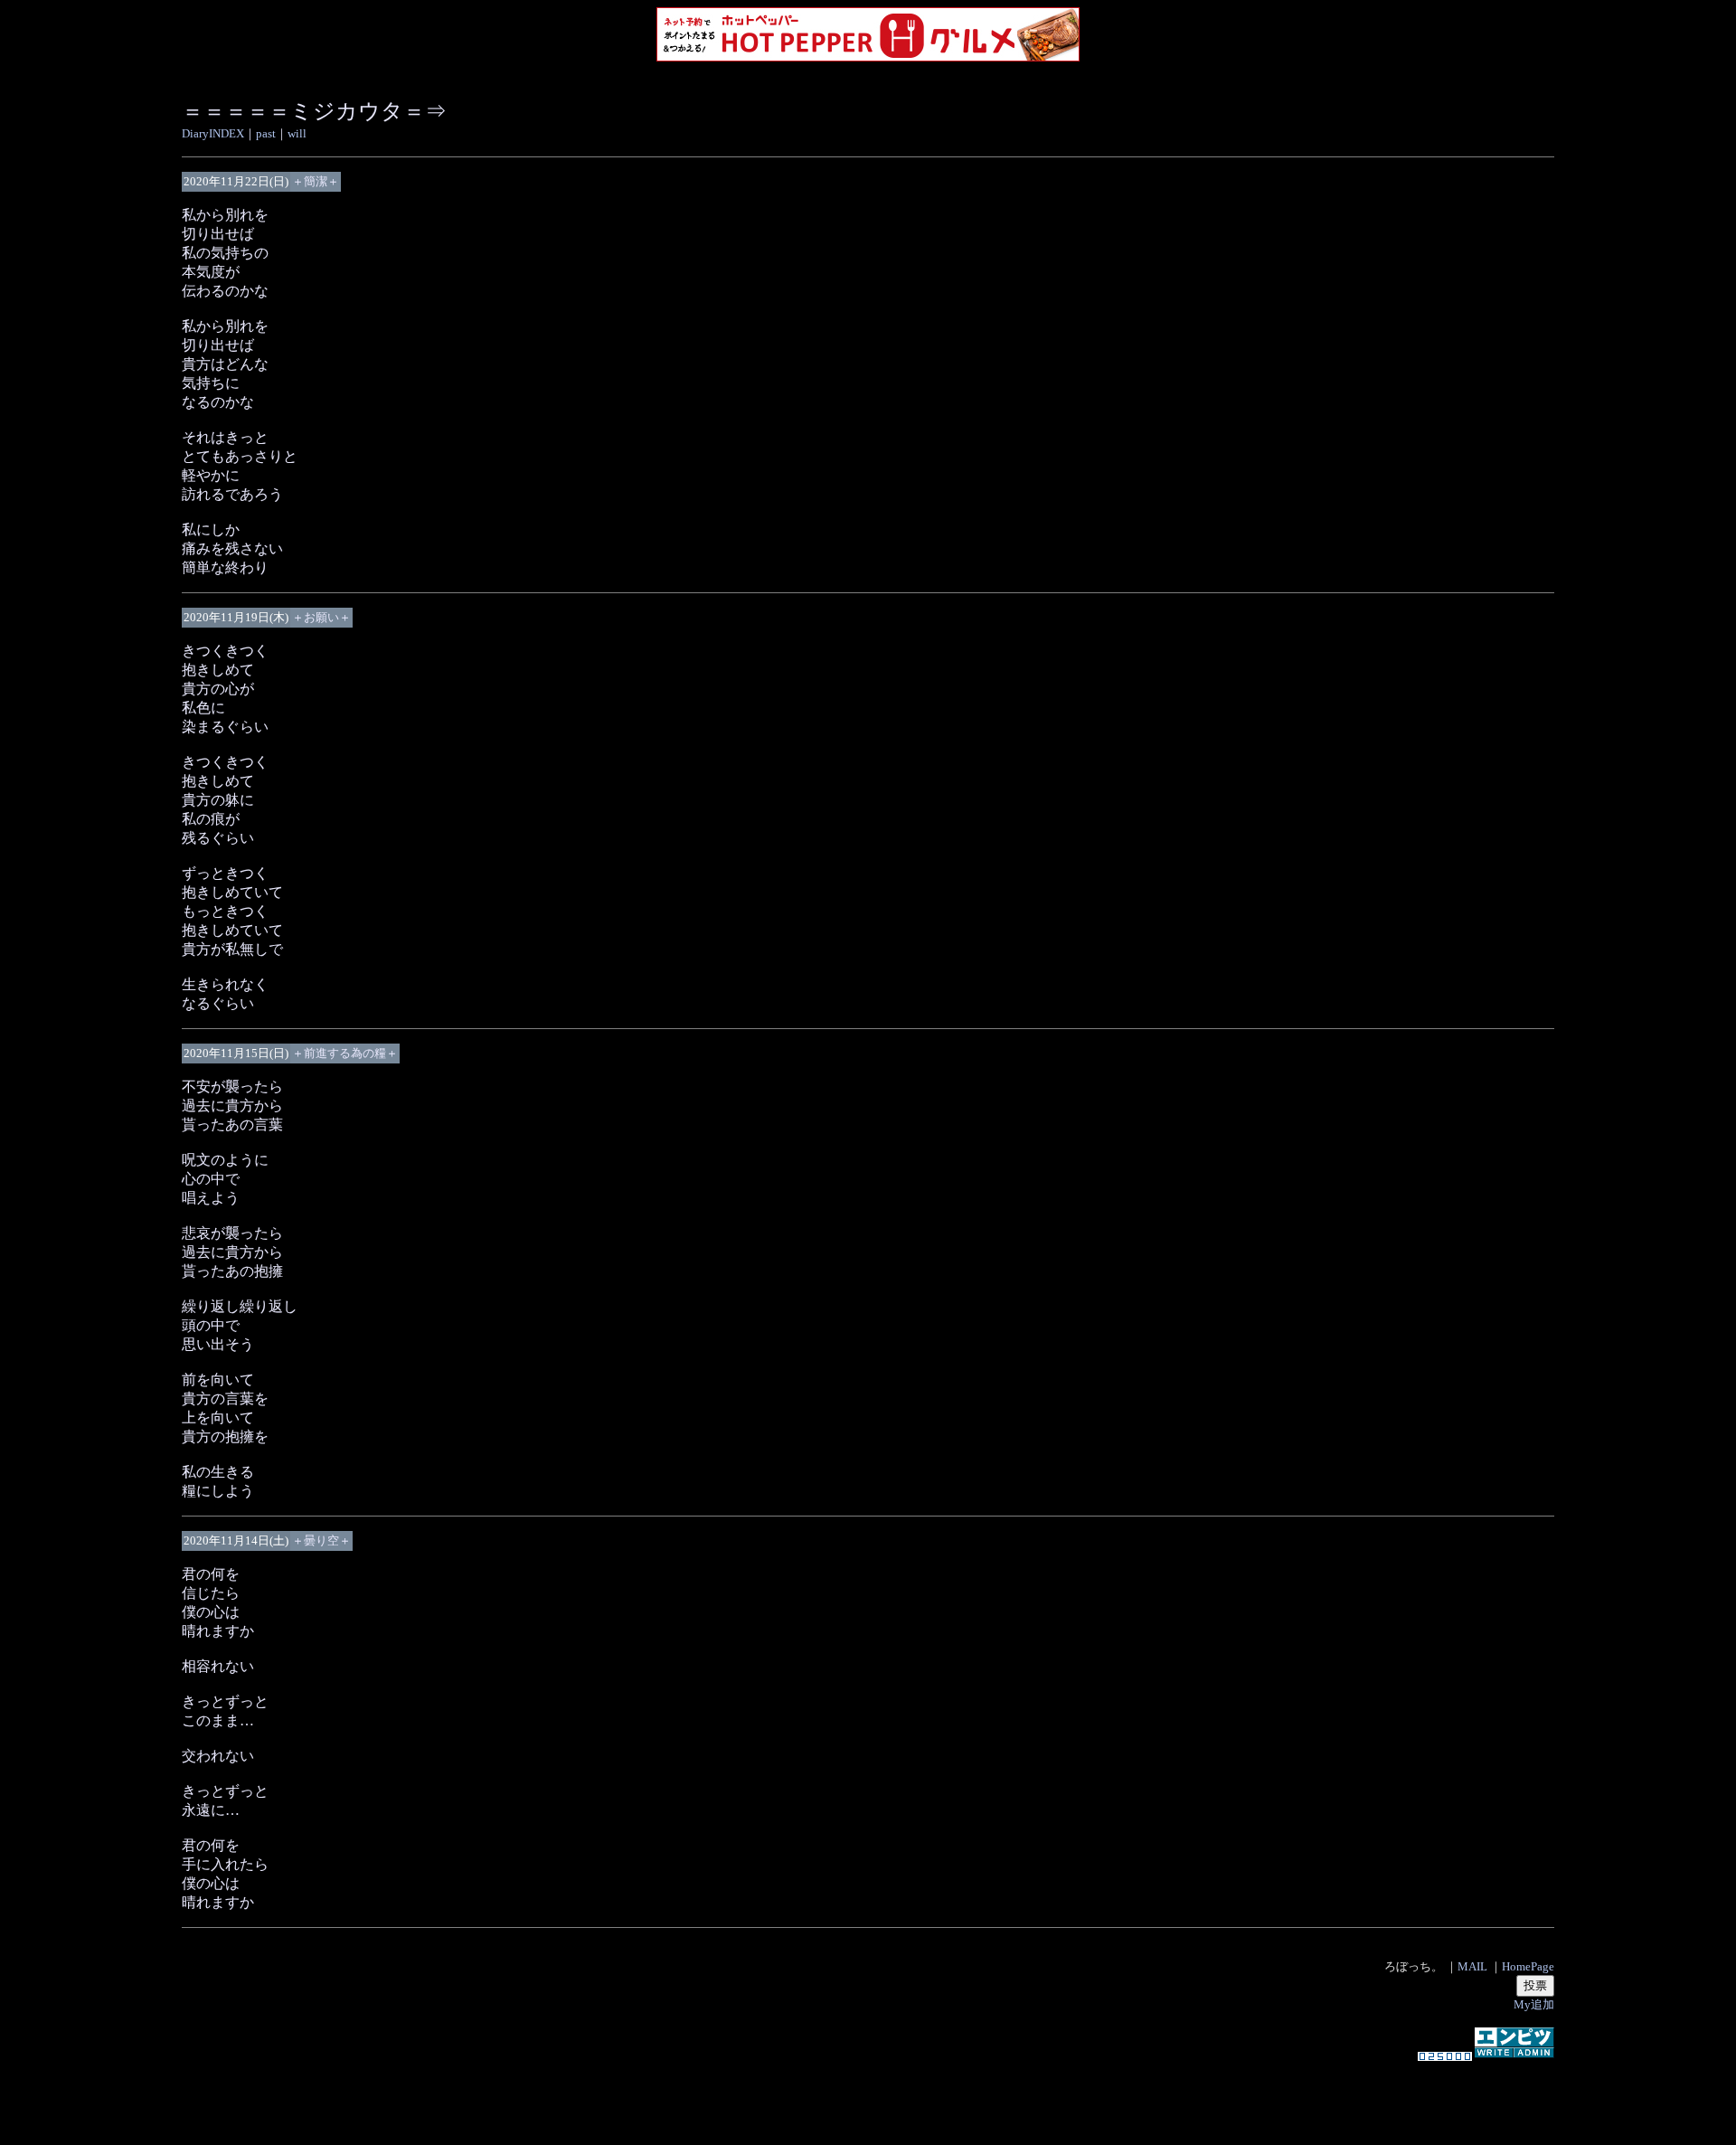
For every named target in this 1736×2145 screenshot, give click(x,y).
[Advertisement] (868, 2094)
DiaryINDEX (213, 133)
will (297, 133)
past (266, 133)
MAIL (1472, 1966)
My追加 (1534, 2004)
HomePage (1528, 1966)
